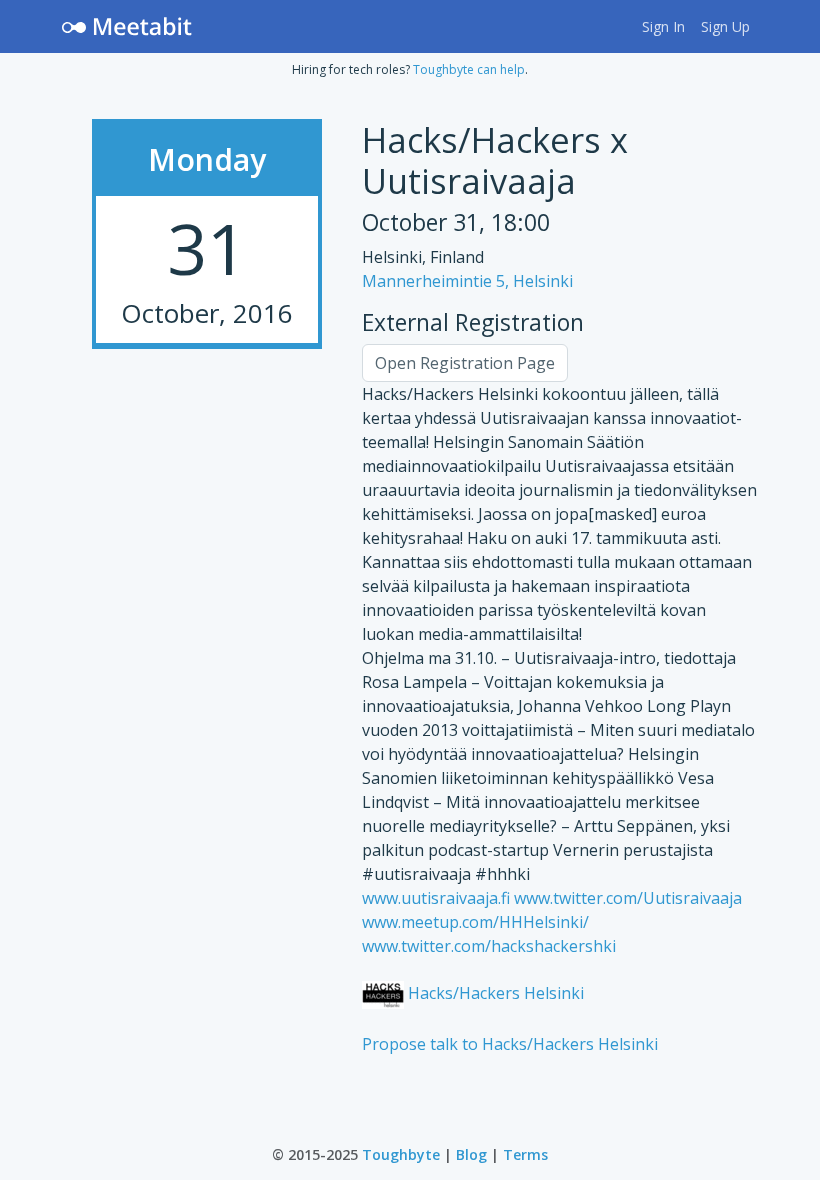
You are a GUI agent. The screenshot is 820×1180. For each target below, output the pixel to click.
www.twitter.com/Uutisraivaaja (628, 898)
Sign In (663, 26)
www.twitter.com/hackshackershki (489, 946)
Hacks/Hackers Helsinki (494, 993)
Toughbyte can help (469, 69)
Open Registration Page (465, 363)
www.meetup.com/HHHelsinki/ (475, 922)
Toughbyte (401, 1154)
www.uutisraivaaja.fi (436, 898)
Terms (525, 1154)
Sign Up (725, 26)
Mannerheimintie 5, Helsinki (467, 281)
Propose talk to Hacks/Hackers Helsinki (510, 1044)
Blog (471, 1154)
